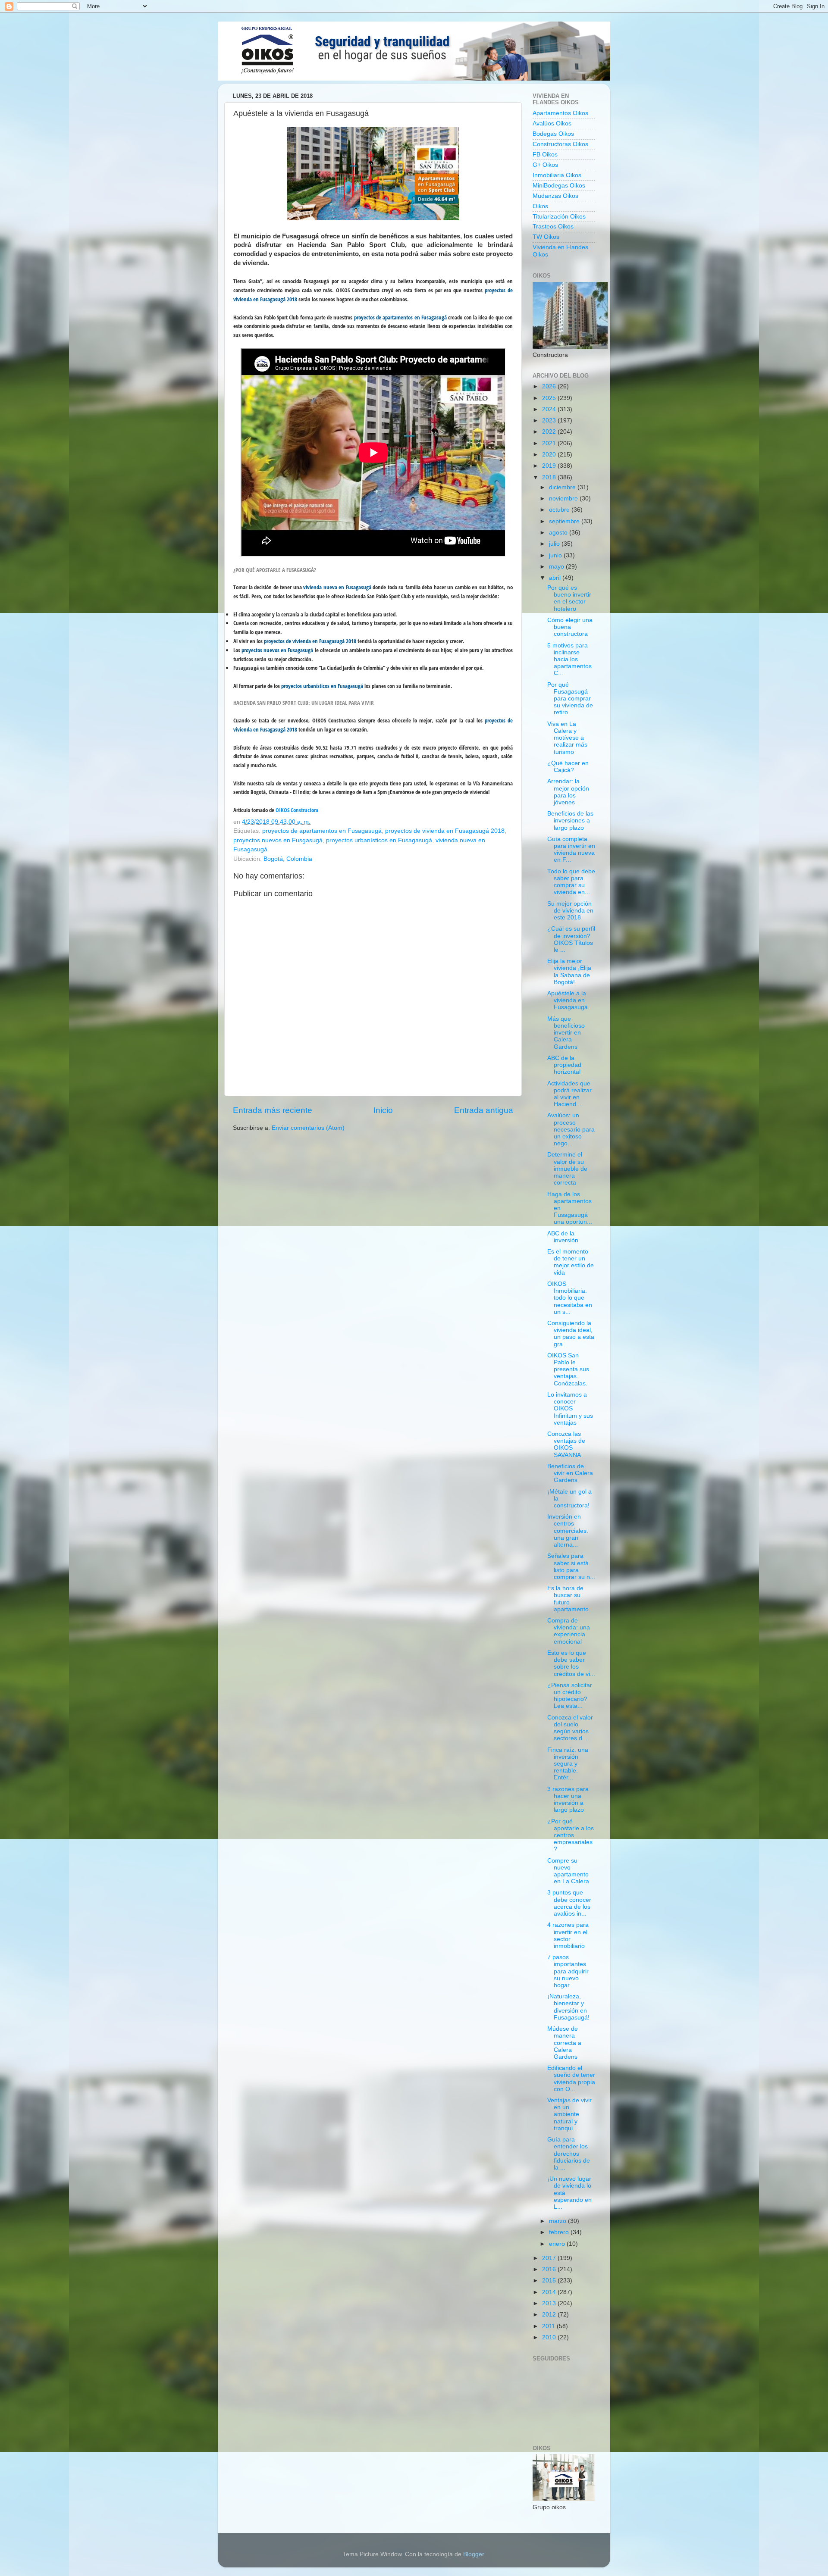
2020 (550, 455)
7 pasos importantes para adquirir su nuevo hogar (568, 1971)
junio (556, 555)
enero (558, 2244)
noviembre (564, 499)
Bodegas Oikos (553, 134)
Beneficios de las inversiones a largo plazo (570, 821)
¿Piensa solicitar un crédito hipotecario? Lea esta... (570, 1696)
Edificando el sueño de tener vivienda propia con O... (571, 2079)
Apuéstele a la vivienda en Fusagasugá (568, 1000)
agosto (559, 533)
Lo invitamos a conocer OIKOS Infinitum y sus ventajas (570, 1409)
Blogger (474, 2554)
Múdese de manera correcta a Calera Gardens (564, 2043)
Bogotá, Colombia (288, 859)
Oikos (540, 206)
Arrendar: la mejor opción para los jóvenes (568, 792)
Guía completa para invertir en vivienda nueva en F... (571, 850)
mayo (557, 567)
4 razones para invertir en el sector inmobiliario (568, 1935)
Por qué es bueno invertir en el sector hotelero (569, 598)
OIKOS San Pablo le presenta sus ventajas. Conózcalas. (568, 1369)
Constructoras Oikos (560, 144)
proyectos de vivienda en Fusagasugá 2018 (310, 641)
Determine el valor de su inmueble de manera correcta (567, 1169)
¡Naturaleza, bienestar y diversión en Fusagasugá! (568, 2007)
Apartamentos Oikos (560, 113)
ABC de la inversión (563, 1237)
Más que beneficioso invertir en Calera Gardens (566, 1033)
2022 (550, 432)
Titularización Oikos (559, 217)
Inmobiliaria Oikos (557, 175)
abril (556, 578)
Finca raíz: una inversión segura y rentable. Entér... (568, 1764)
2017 (550, 2258)
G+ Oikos (545, 165)
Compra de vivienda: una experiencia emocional (569, 1631)
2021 (550, 443)
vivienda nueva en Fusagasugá (337, 587)
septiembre (565, 521)
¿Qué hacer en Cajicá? (568, 767)
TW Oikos (546, 237)
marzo (558, 2221)
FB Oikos (545, 155)
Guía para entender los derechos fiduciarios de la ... (569, 2154)
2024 (550, 409)
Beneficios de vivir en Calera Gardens (570, 1473)
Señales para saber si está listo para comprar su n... (571, 1566)
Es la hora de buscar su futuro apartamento (568, 1599)
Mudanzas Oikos (555, 196)
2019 (550, 466)
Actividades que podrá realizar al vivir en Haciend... (569, 1094)
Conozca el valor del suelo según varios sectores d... (570, 1728)
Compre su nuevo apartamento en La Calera (568, 1871)
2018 (550, 477)
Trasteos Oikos (553, 227)
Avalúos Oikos (552, 123)
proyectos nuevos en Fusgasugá (278, 840)
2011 (549, 2326)
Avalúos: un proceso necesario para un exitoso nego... (571, 1129)
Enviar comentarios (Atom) (308, 1128)
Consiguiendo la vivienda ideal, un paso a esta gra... (571, 1334)
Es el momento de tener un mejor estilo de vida (571, 1262)
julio (555, 544)
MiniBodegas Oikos (559, 186)
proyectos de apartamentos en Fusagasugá (400, 317)
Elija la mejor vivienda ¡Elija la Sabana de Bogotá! (569, 972)
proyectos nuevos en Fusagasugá (277, 650)
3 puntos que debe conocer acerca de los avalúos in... (569, 1903)
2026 (550, 386)
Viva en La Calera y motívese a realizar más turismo (567, 738)
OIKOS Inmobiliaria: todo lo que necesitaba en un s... (570, 1298)
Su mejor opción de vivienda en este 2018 (570, 911)
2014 (550, 2292)
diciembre (563, 487)
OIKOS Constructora (297, 810)
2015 (550, 2281)
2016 (550, 2269)
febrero (560, 2232)
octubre (560, 510)
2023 (550, 420)
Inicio (383, 1110)
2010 (550, 2337)
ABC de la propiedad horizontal (564, 1065)
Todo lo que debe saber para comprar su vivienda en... (571, 882)
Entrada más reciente (273, 1110)
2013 (550, 2303)
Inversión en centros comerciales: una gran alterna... (568, 1531)
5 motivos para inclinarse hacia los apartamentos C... (569, 660)
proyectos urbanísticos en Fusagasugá (322, 686)
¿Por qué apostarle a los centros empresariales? (571, 1835)
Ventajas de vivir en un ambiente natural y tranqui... (569, 2114)
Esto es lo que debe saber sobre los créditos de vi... (571, 1663)
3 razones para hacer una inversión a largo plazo (568, 1800)
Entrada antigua (484, 1110)
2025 (550, 398)
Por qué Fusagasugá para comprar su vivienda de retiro (570, 699)
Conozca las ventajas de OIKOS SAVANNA (566, 1444)
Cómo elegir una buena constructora (570, 627)
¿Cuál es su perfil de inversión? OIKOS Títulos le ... (571, 939)
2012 (550, 2315)
